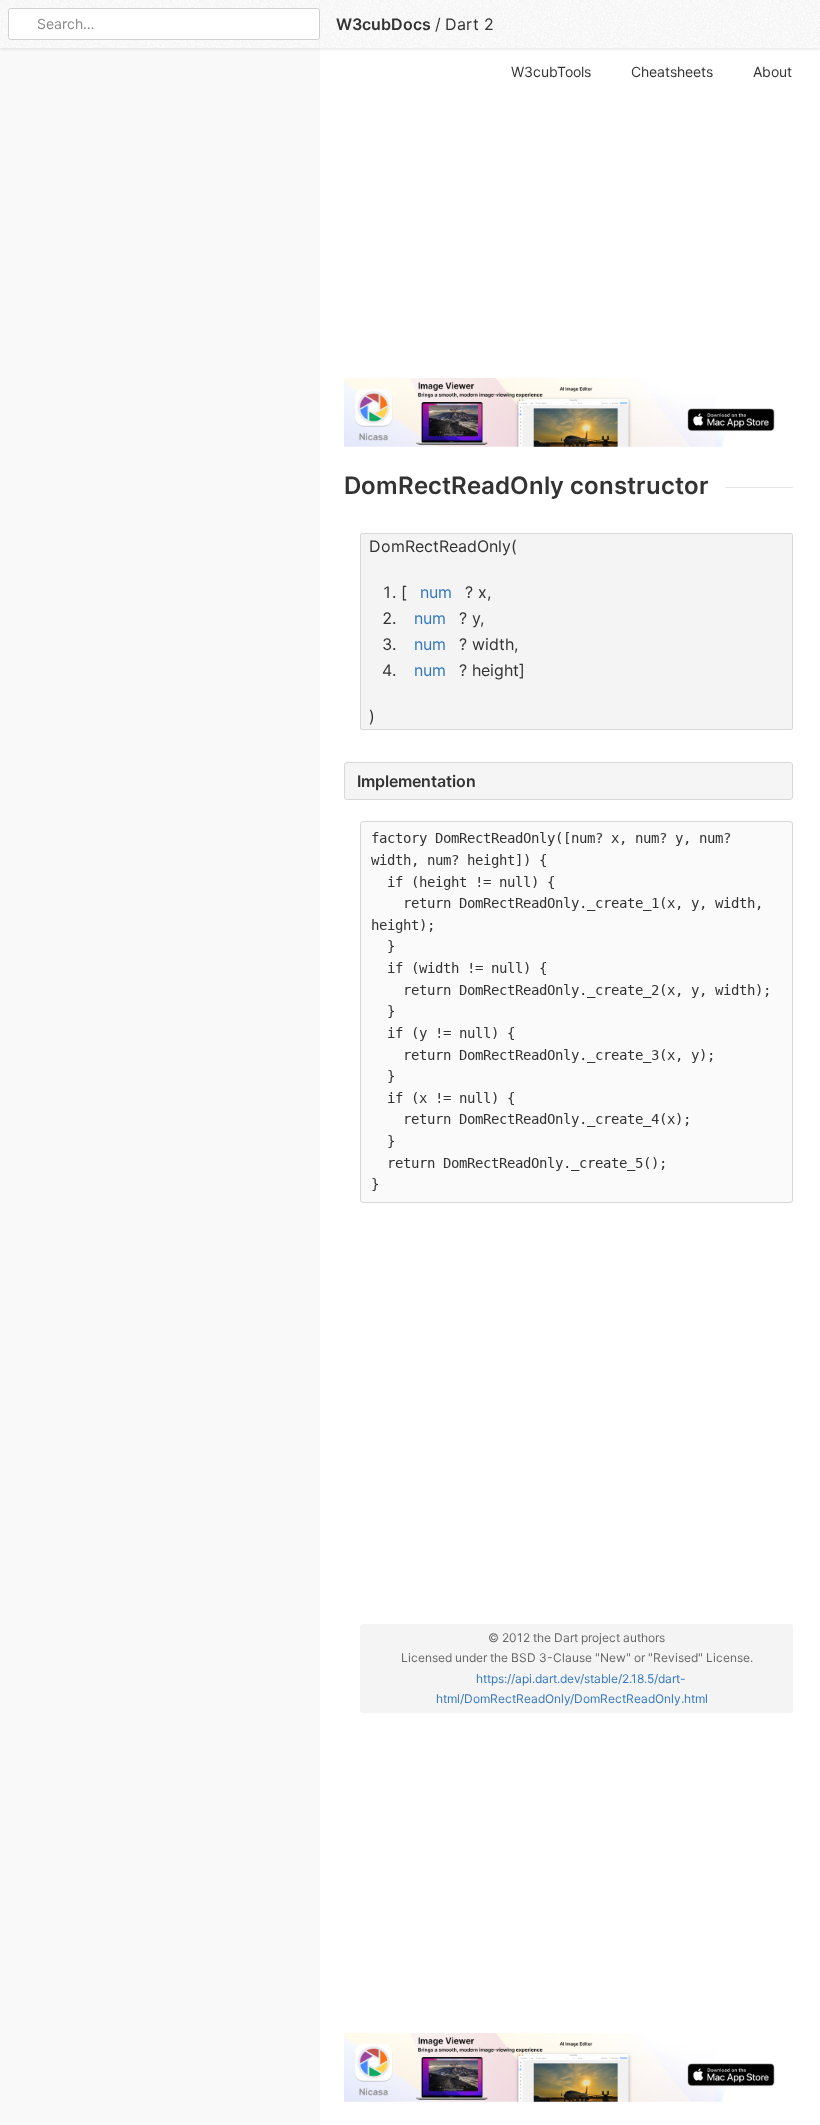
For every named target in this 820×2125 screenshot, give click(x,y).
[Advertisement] (568, 222)
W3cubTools (551, 71)
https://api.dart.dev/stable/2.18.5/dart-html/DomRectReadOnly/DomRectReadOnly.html (572, 1688)
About (772, 71)
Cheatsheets (672, 71)
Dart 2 (469, 24)
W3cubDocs (383, 24)
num (436, 592)
